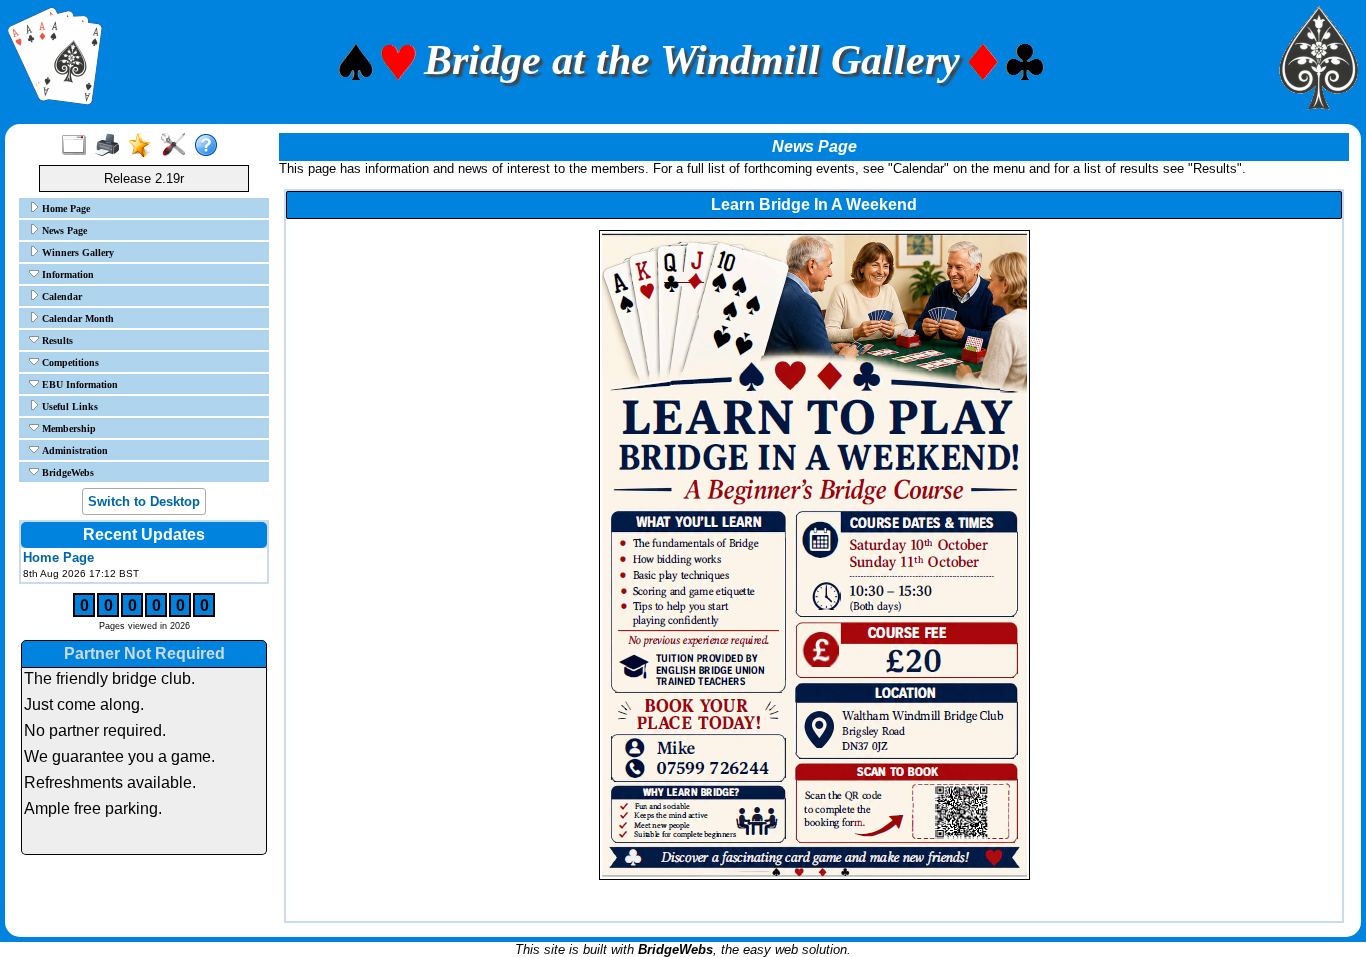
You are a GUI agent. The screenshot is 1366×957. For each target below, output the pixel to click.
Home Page (64, 208)
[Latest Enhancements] (144, 146)
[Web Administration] (177, 146)
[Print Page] (111, 146)
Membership (67, 428)
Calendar (60, 296)
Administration (73, 450)
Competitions (69, 362)
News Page (63, 230)
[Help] (210, 146)
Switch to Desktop (144, 501)
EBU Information (78, 384)
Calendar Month (76, 318)
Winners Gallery (76, 252)
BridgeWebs (66, 472)
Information (66, 274)
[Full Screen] (78, 146)
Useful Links (68, 406)
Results (56, 340)
